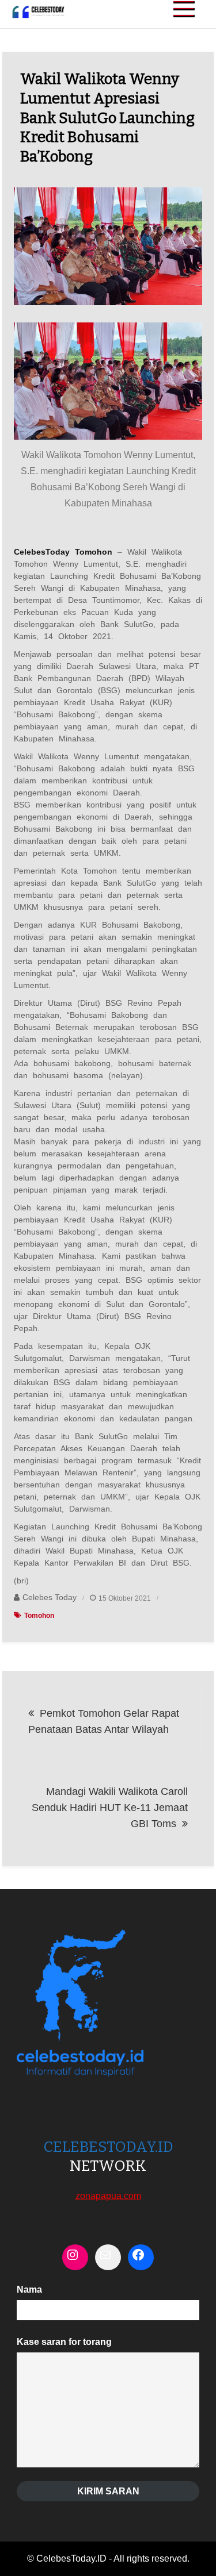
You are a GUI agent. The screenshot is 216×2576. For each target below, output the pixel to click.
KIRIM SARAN (108, 2491)
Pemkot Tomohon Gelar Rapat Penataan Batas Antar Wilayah (104, 1721)
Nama (29, 2289)
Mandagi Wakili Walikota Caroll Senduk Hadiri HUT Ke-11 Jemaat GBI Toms (110, 1808)
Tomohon (39, 1616)
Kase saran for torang (64, 2342)
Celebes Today (50, 1597)
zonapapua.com (108, 2196)
